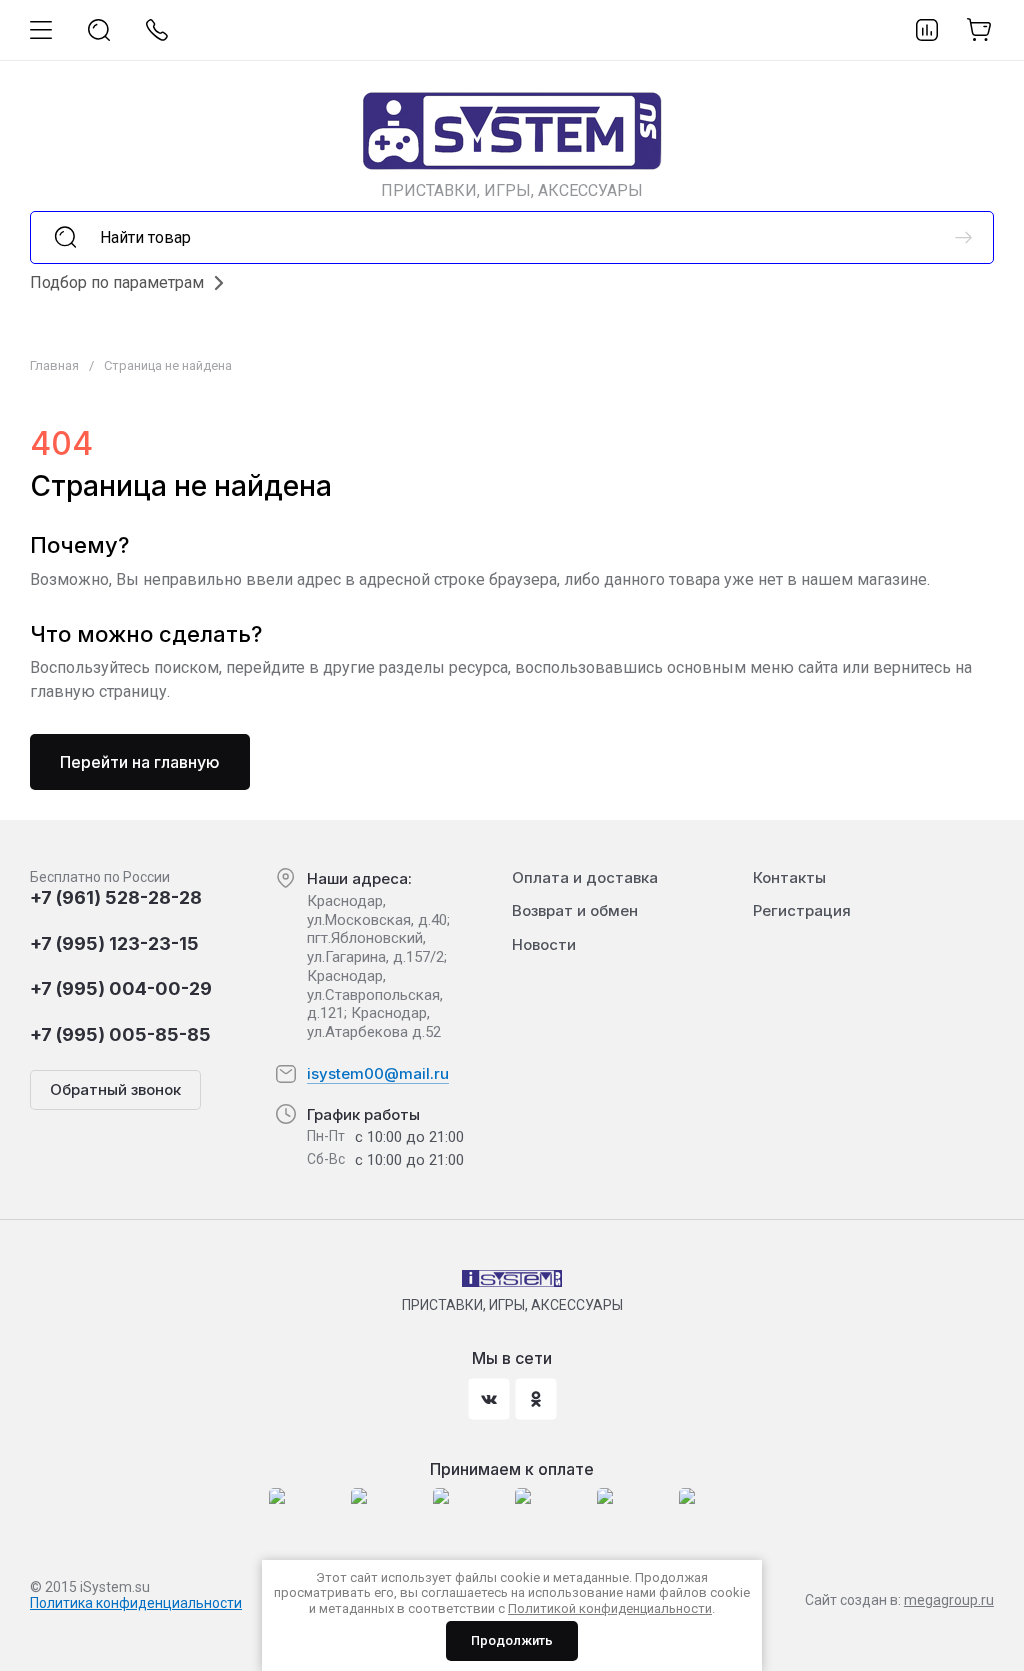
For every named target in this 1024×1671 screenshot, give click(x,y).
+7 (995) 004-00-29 (121, 988)
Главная (54, 365)
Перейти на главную (140, 762)
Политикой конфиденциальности (610, 1608)
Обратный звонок (115, 1089)
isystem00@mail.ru (378, 1073)
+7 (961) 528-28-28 (116, 897)
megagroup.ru (949, 1600)
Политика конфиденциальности (136, 1603)
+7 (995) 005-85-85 (120, 1034)
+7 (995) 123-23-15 (114, 943)
